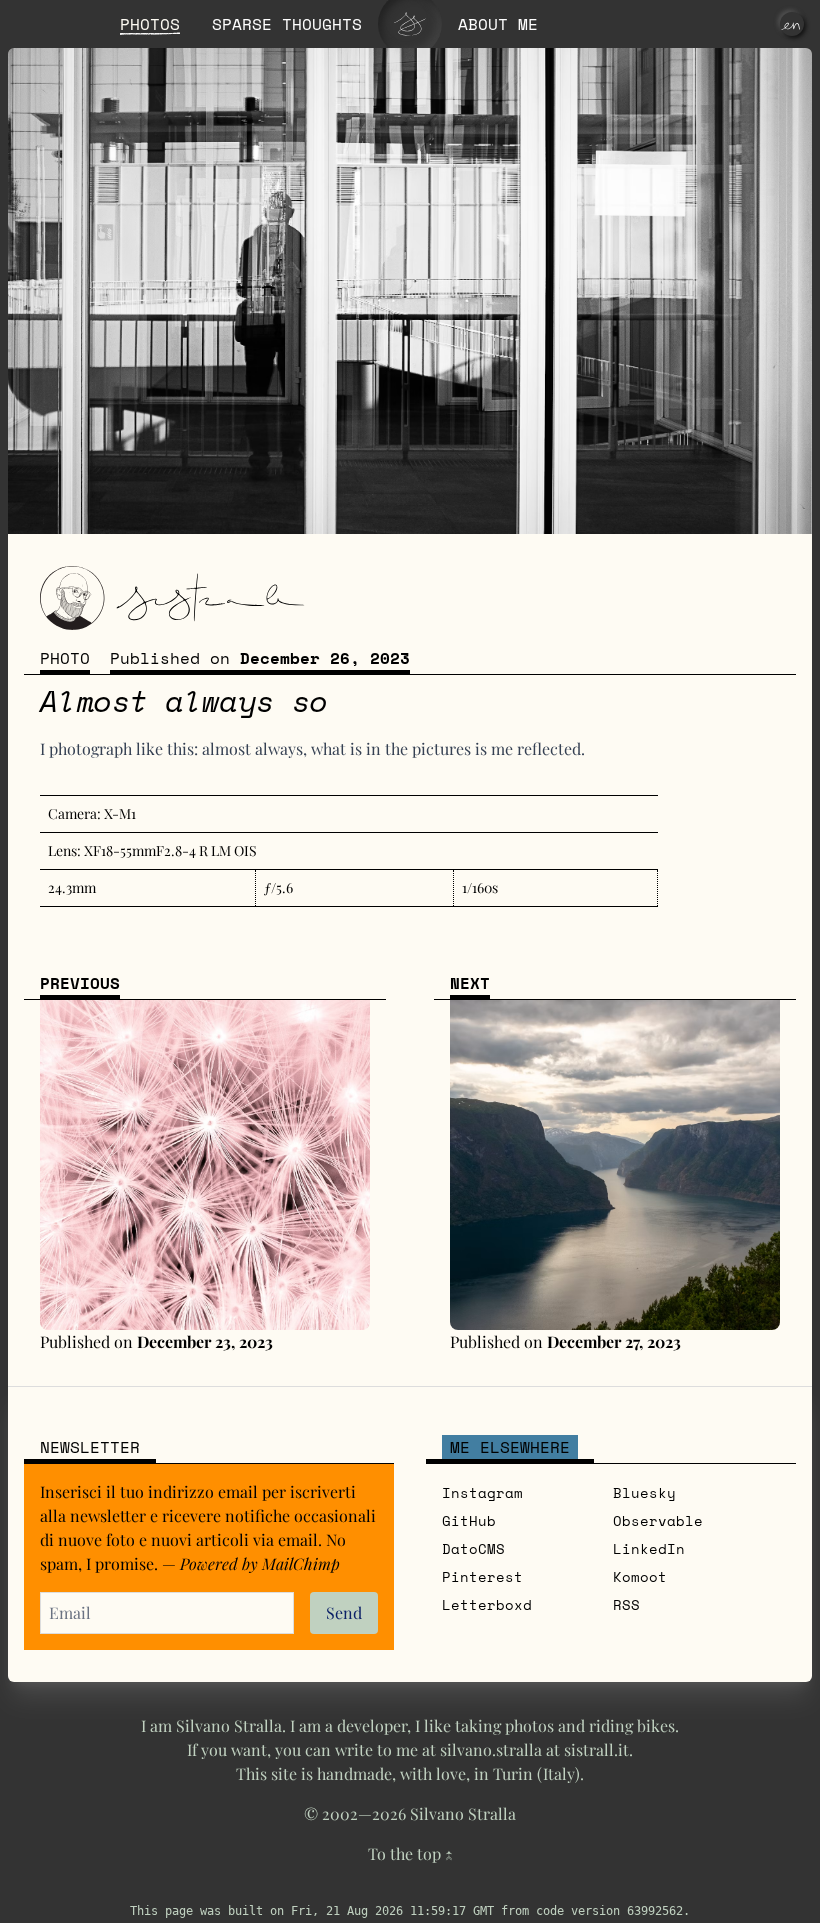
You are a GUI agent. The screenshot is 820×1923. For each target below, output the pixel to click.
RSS (626, 1604)
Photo (65, 658)
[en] (792, 24)
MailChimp (301, 1563)
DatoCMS (473, 1548)
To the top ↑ (410, 1853)
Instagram (482, 1492)
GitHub (469, 1520)
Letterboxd (487, 1604)
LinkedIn (649, 1548)
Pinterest (482, 1576)
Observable (658, 1520)
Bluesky (644, 1492)
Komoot (640, 1576)
